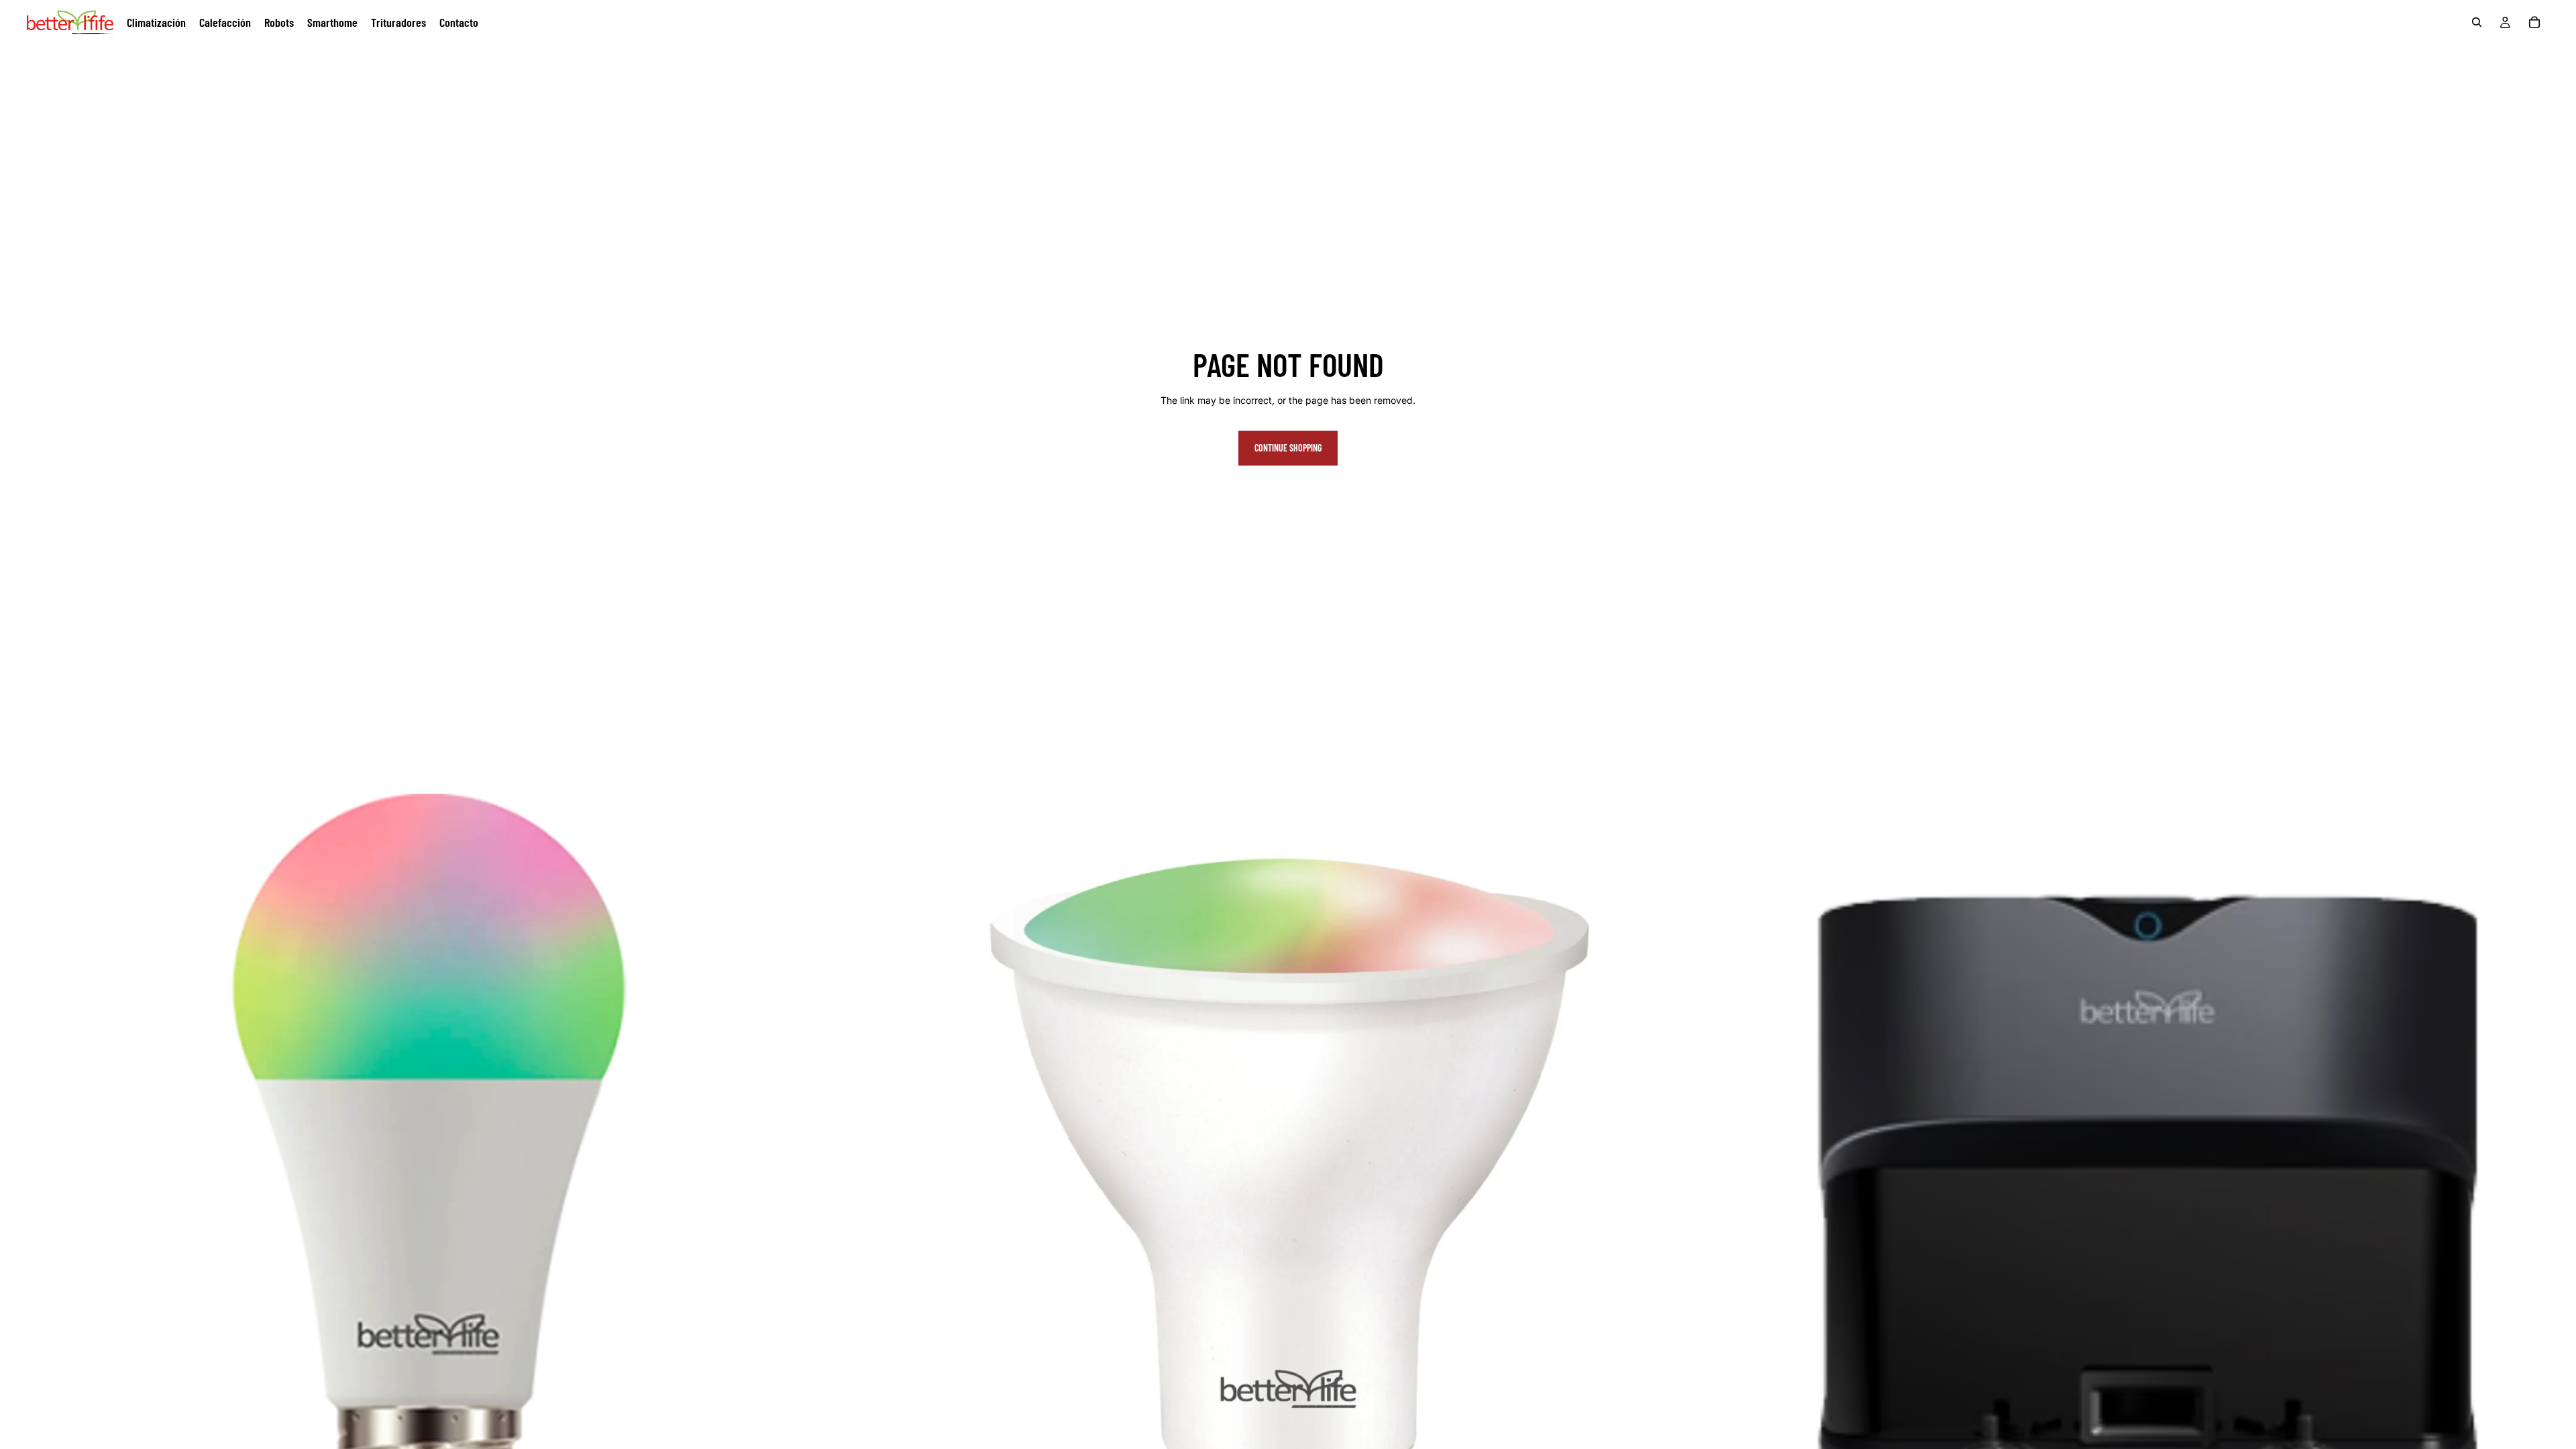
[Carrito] (2534, 22)
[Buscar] (2477, 22)
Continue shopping (1288, 448)
